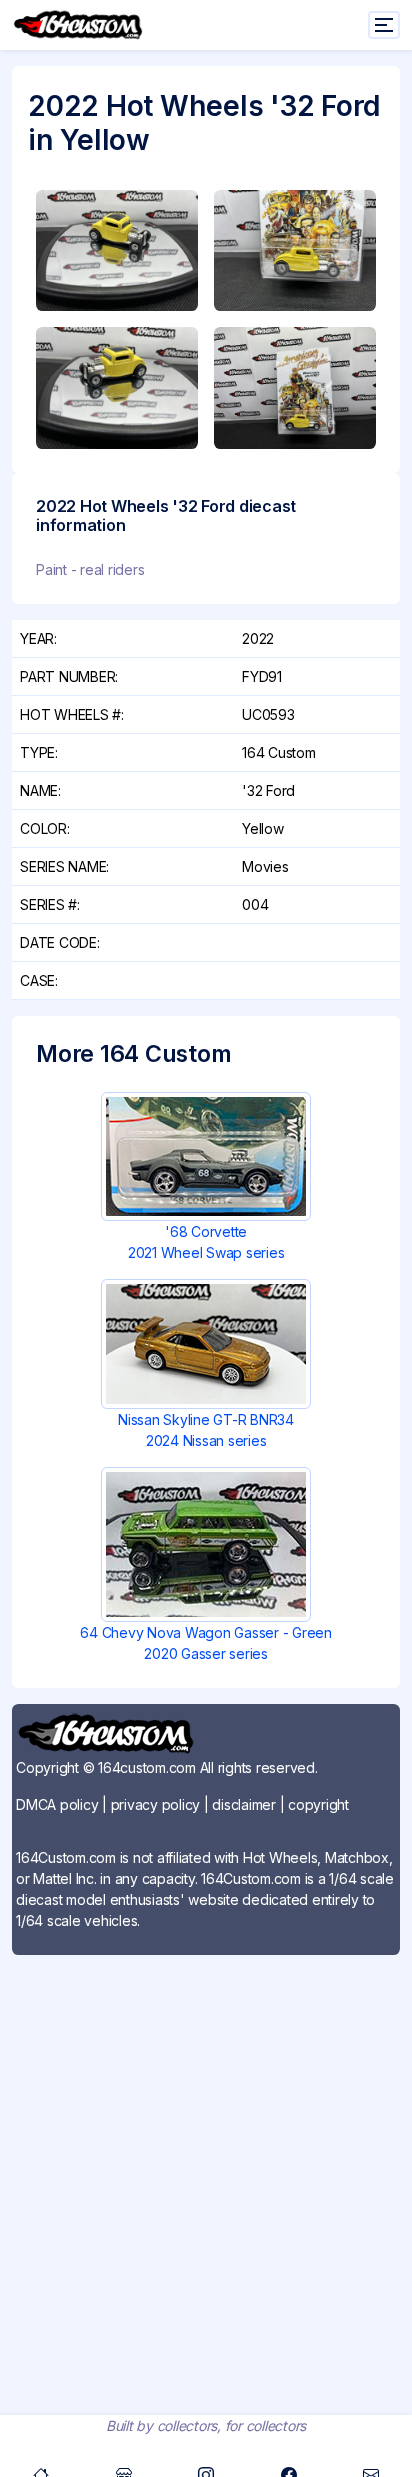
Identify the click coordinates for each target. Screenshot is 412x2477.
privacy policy (156, 1804)
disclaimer (244, 1804)
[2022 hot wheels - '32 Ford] (117, 251)
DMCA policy (57, 1804)
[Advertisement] (206, 2177)
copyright (318, 1804)
